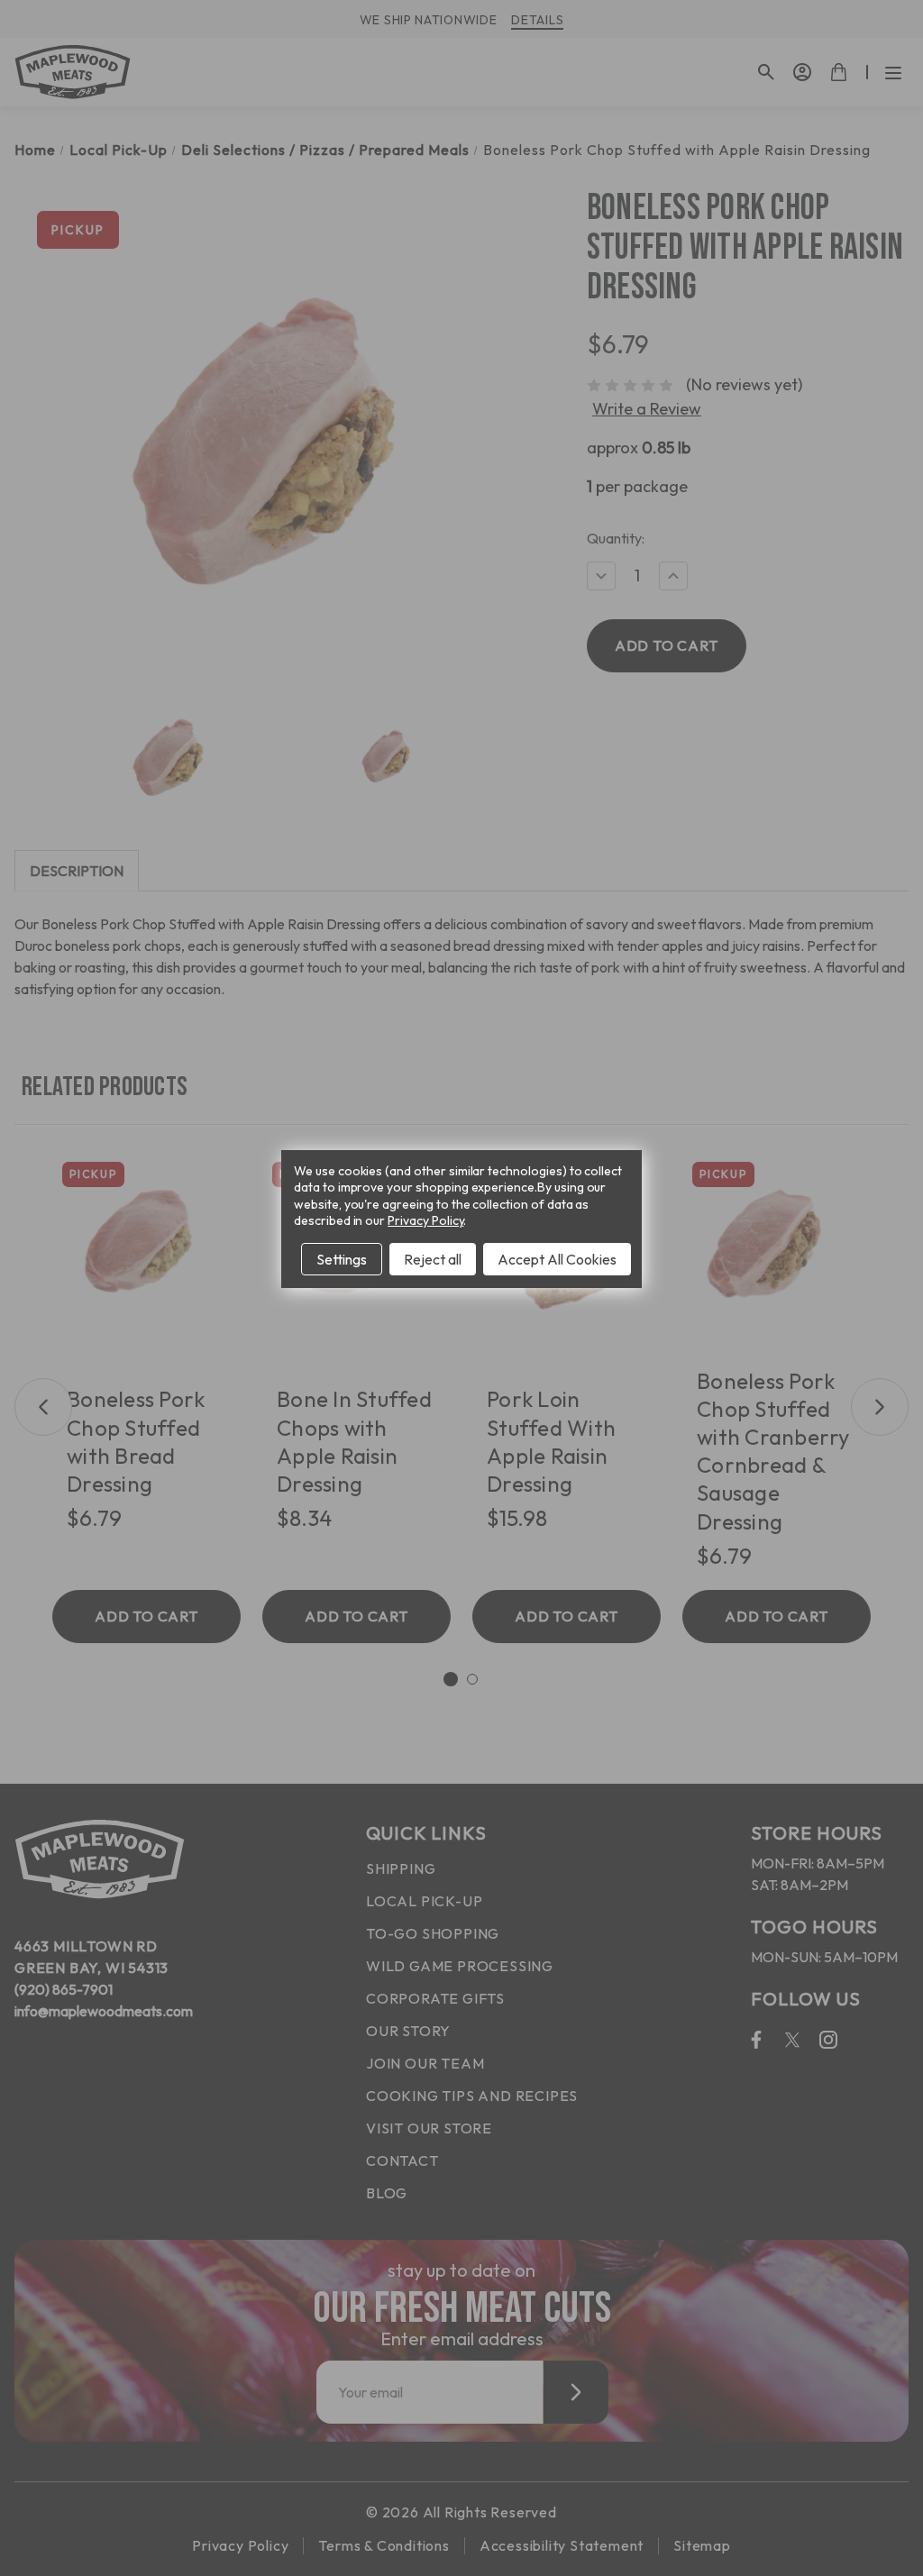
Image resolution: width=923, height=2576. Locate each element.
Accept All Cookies (557, 1259)
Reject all (433, 1259)
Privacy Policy (425, 1220)
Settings (342, 1259)
